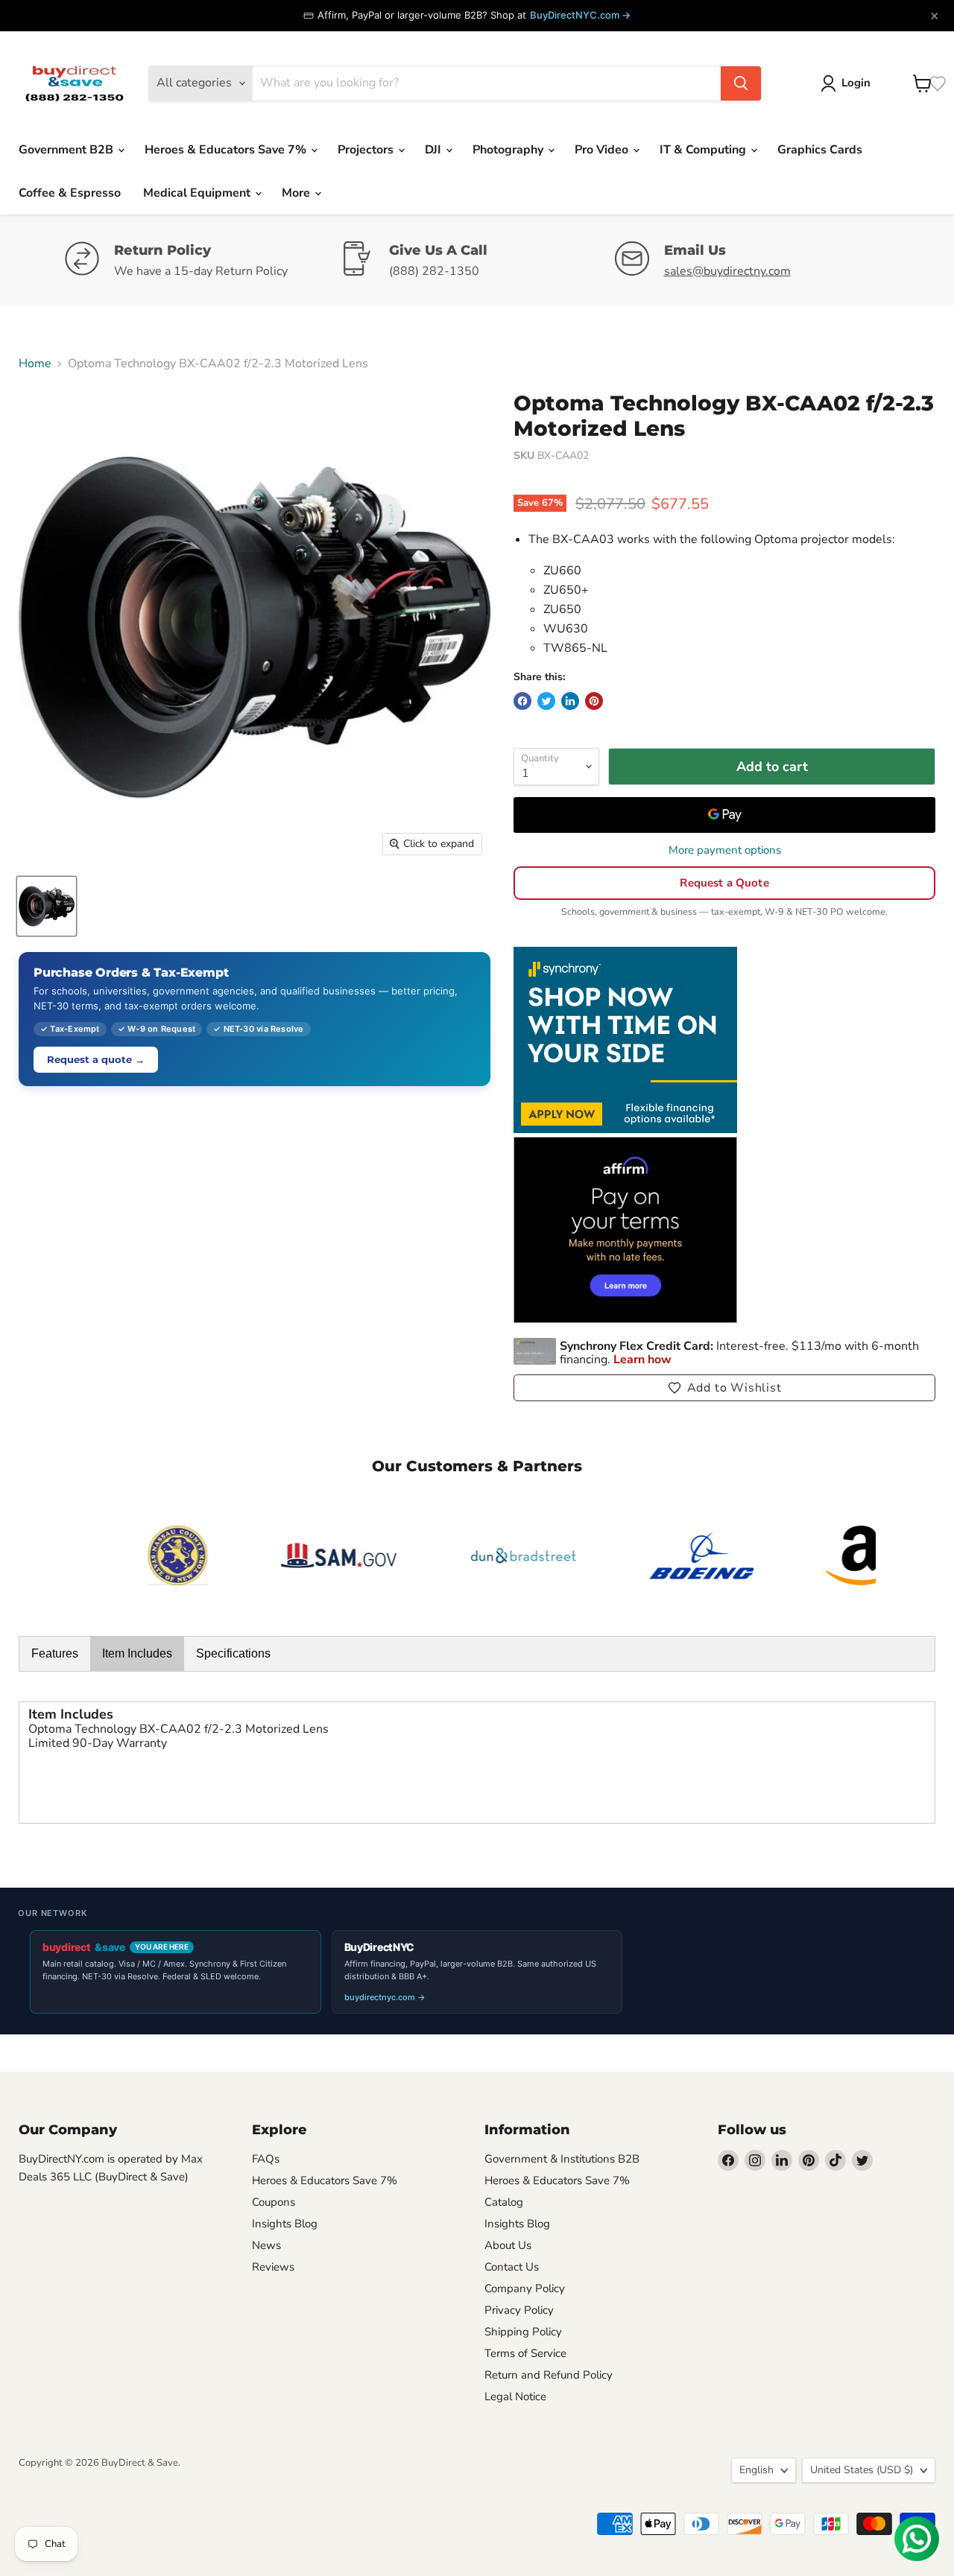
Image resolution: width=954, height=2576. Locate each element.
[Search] (741, 83)
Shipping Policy (523, 2332)
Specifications (233, 1653)
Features (55, 1653)
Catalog (504, 2202)
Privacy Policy (519, 2310)
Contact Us (512, 2267)
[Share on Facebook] (522, 701)
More (297, 193)
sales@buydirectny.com (727, 271)
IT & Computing (704, 150)
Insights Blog (285, 2224)
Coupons (274, 2202)
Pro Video (603, 150)
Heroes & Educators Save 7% (227, 150)
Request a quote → (96, 1059)
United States (862, 2470)
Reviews (273, 2267)
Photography (509, 150)
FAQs (266, 2159)
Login (856, 83)
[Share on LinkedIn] (570, 701)
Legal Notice (515, 2396)
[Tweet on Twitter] (546, 701)
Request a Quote (724, 883)
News (266, 2245)
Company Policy (525, 2288)
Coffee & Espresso (70, 193)
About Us (508, 2245)
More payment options (725, 850)
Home (35, 364)
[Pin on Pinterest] (594, 701)
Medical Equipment (198, 193)
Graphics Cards (820, 150)
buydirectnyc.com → (385, 1997)
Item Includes (137, 1653)
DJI (435, 150)
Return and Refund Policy (549, 2375)
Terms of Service (525, 2353)
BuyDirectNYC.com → (580, 15)
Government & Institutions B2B (562, 2159)
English (756, 2470)
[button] (724, 1388)
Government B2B (67, 150)
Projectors (367, 150)
